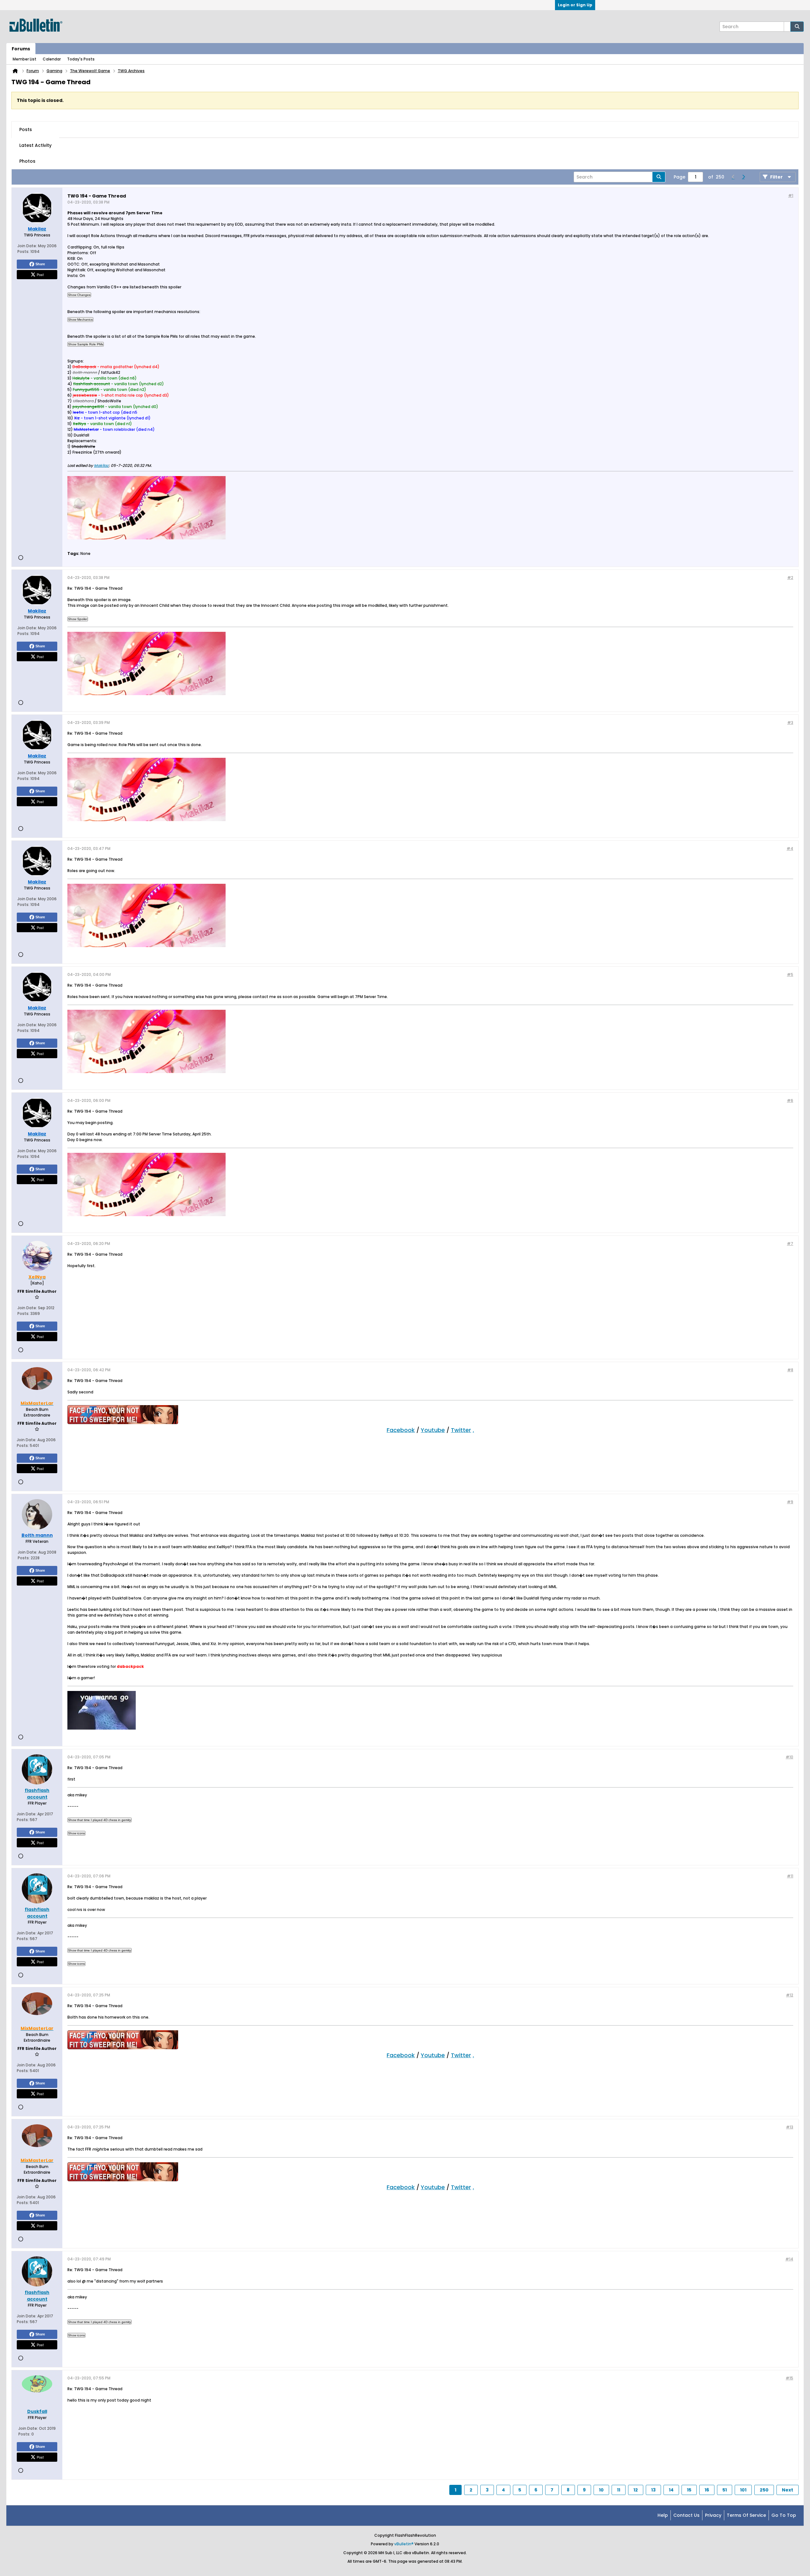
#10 (789, 1757)
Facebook (401, 1430)
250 (764, 2490)
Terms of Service (746, 2515)
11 (619, 2490)
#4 (790, 848)
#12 (790, 1995)
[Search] (797, 27)
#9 (790, 1502)
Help (663, 2515)
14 (671, 2490)
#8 (790, 1370)
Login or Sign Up (575, 5)
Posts (26, 129)
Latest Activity (35, 145)
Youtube (433, 1430)
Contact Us (686, 2515)
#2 (790, 578)
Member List (25, 59)
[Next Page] (743, 177)
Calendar (52, 59)
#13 (790, 2127)
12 (636, 2490)
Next (788, 2490)
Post (40, 274)
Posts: (23, 251)
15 (689, 2490)
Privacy (713, 2515)
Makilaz (101, 465)
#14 (789, 2259)
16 (707, 2490)
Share (40, 264)
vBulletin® (404, 2544)
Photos (27, 161)
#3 (790, 723)
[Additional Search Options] (787, 27)
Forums (21, 49)
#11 (790, 1876)
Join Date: (27, 246)
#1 (791, 195)
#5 (790, 974)
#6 (790, 1100)
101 (743, 2490)
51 (725, 2490)
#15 (789, 2378)
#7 (790, 1244)
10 (601, 2490)
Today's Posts (81, 59)
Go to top (784, 2515)
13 (653, 2490)
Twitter (461, 1430)
